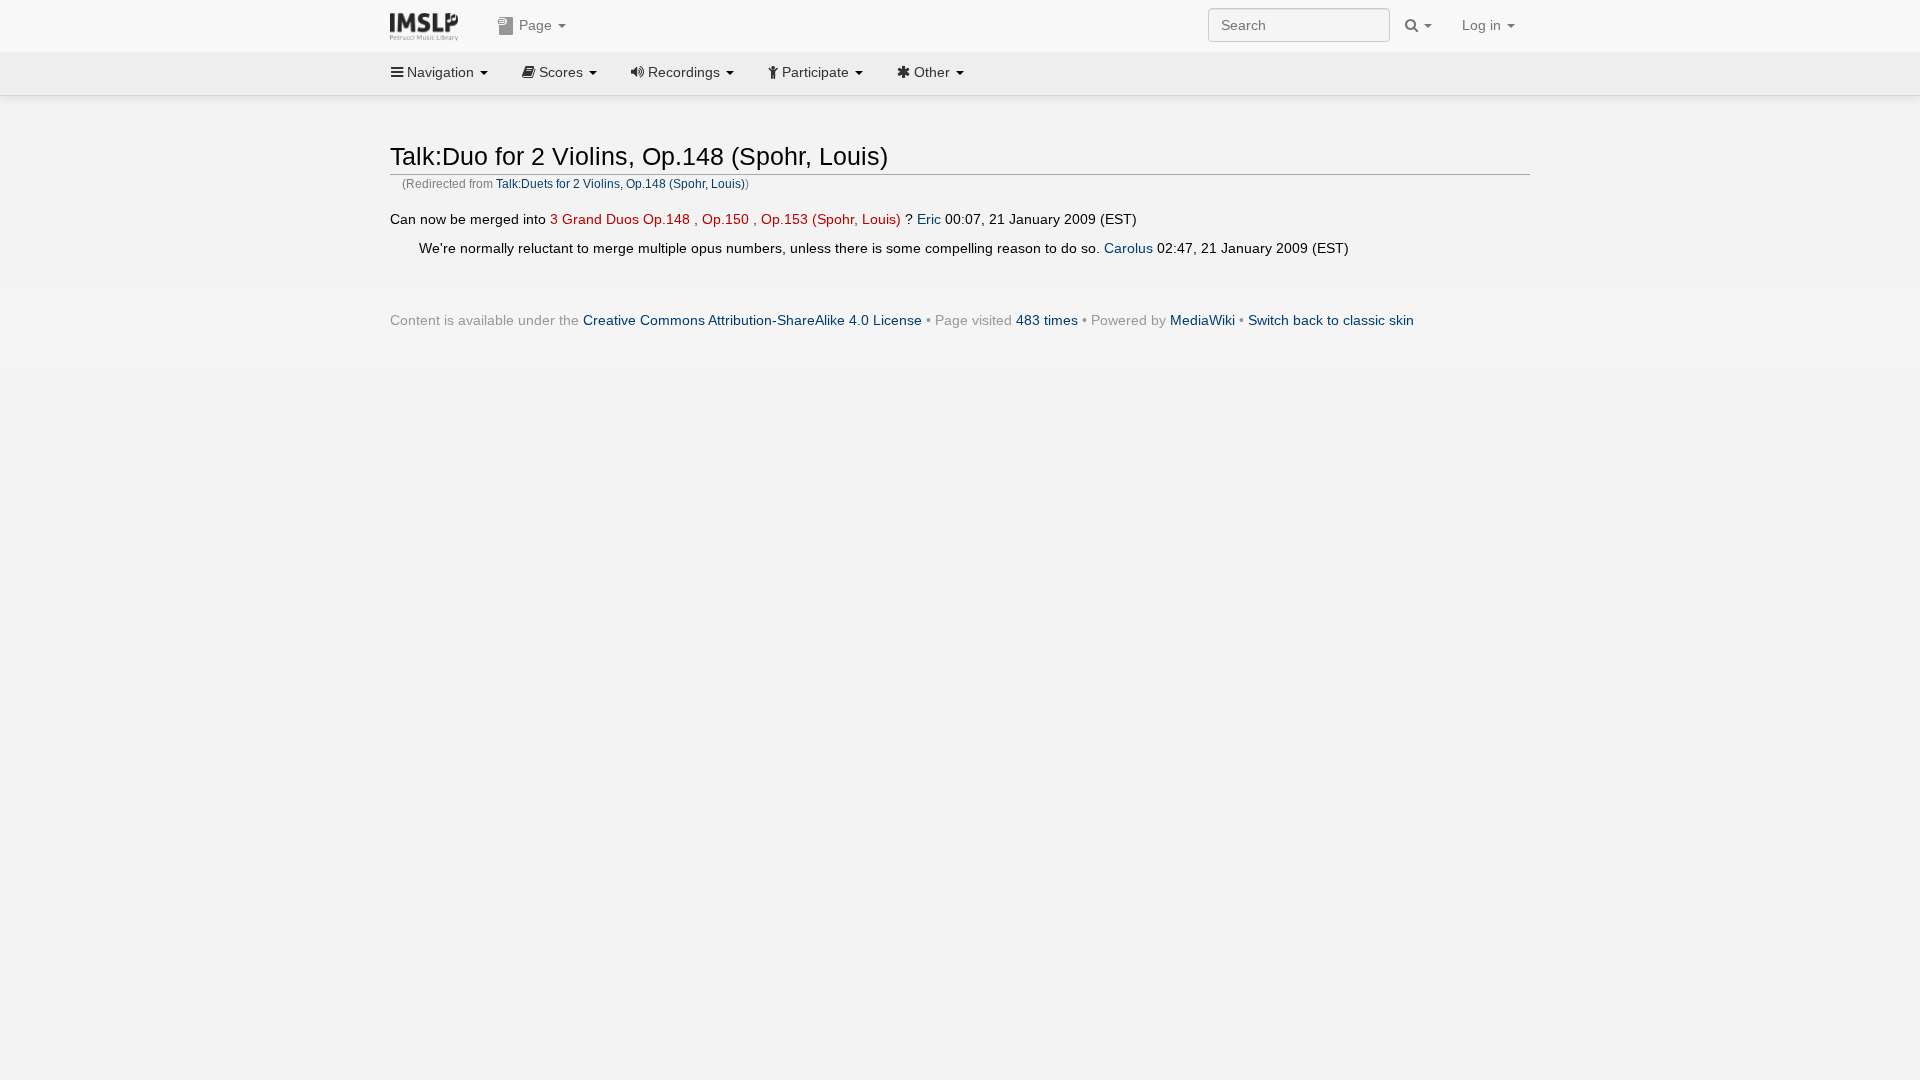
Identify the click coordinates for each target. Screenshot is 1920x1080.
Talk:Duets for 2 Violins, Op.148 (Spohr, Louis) (620, 184)
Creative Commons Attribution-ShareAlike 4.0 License (752, 320)
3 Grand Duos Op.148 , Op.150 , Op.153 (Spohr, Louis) (725, 219)
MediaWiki (1202, 320)
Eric (929, 219)
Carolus (1128, 248)
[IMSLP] (428, 25)
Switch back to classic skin (1331, 320)
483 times (1047, 320)
